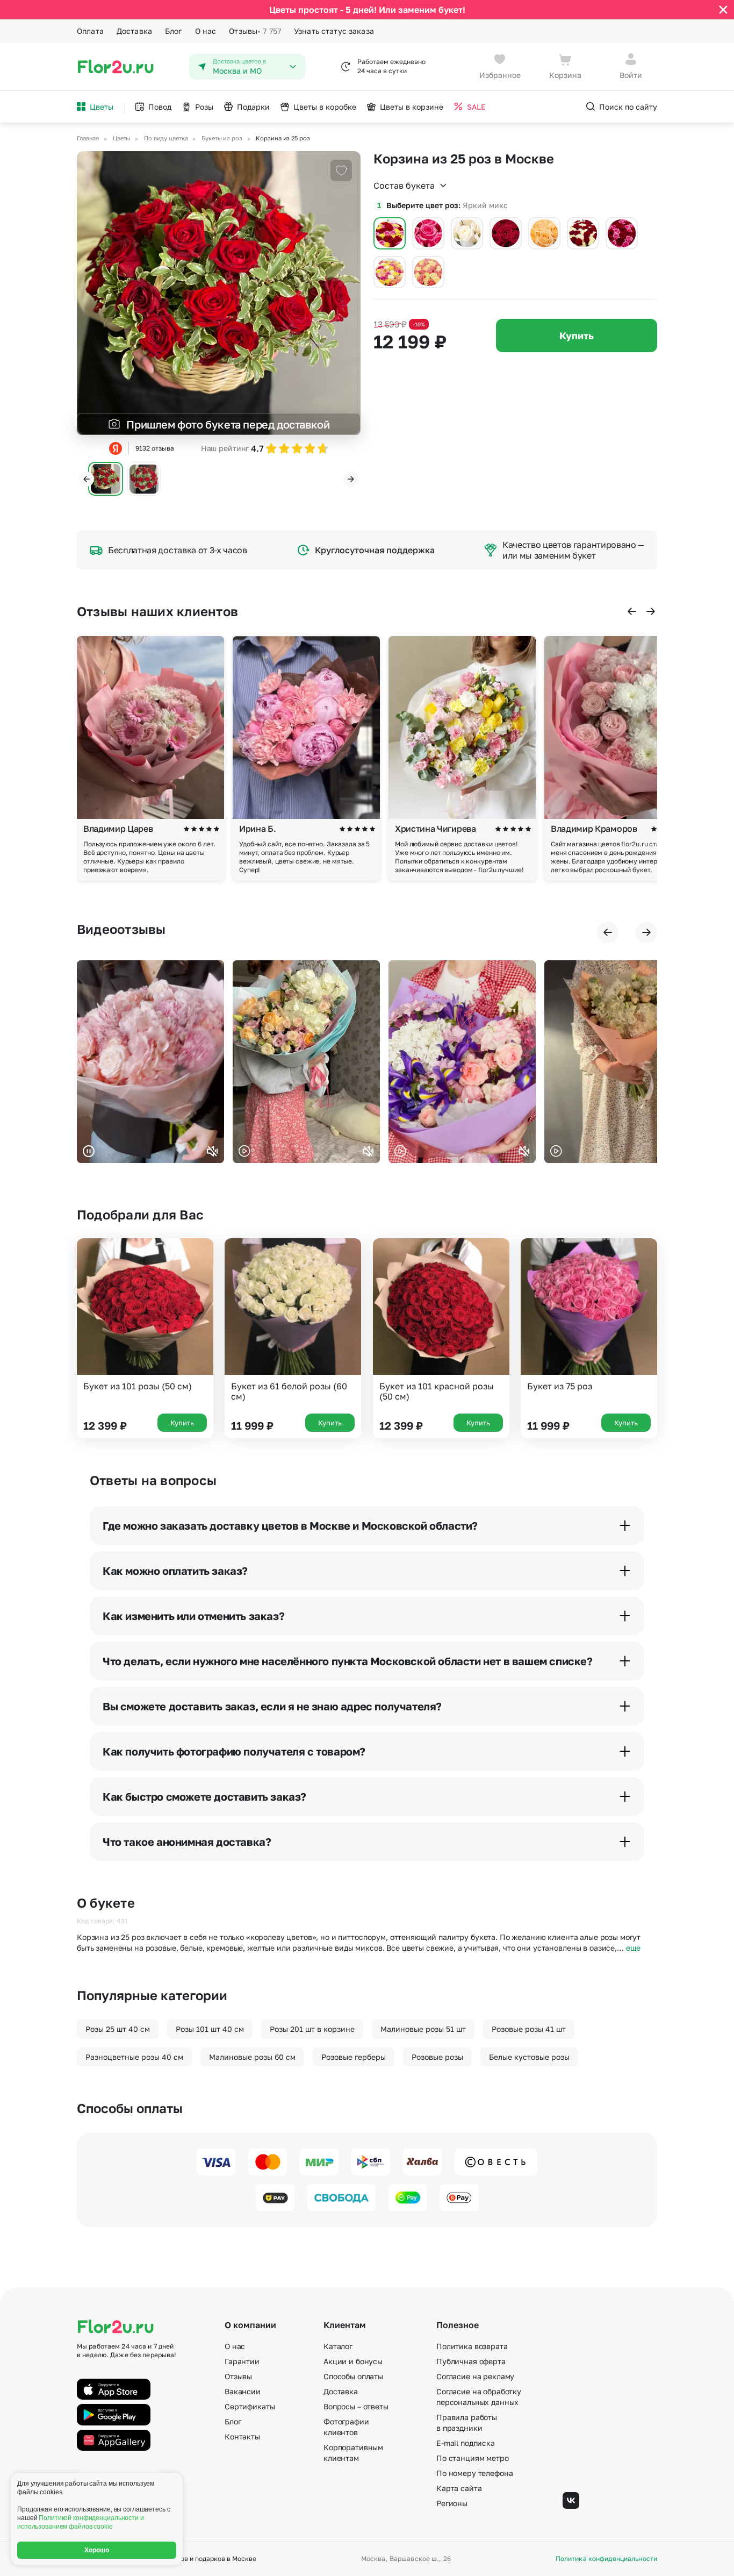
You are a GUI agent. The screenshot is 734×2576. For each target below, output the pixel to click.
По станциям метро (473, 2458)
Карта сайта (459, 2488)
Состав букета (404, 185)
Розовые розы (437, 2057)
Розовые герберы (354, 2057)
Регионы (452, 2503)
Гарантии (242, 2361)
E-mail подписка (466, 2443)
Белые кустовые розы (529, 2057)
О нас (206, 31)
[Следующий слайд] (351, 479)
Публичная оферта (471, 2361)
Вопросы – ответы (356, 2406)
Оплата (90, 31)
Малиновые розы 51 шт (423, 2029)
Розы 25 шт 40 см (118, 2029)
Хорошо (97, 2550)
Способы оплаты (353, 2376)
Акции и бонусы (353, 2361)
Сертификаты (250, 2406)
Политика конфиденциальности (606, 2559)
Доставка (134, 31)
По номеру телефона (474, 2473)
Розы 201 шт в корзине (312, 2029)
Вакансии (243, 2391)
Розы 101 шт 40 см (210, 2029)
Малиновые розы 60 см (252, 2057)
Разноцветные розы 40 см (134, 2057)
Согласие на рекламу (475, 2376)
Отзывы (255, 31)
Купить (577, 336)
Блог (174, 31)
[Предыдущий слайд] (87, 479)
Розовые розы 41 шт (529, 2029)
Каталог (338, 2346)
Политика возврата (472, 2346)
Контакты (242, 2436)
